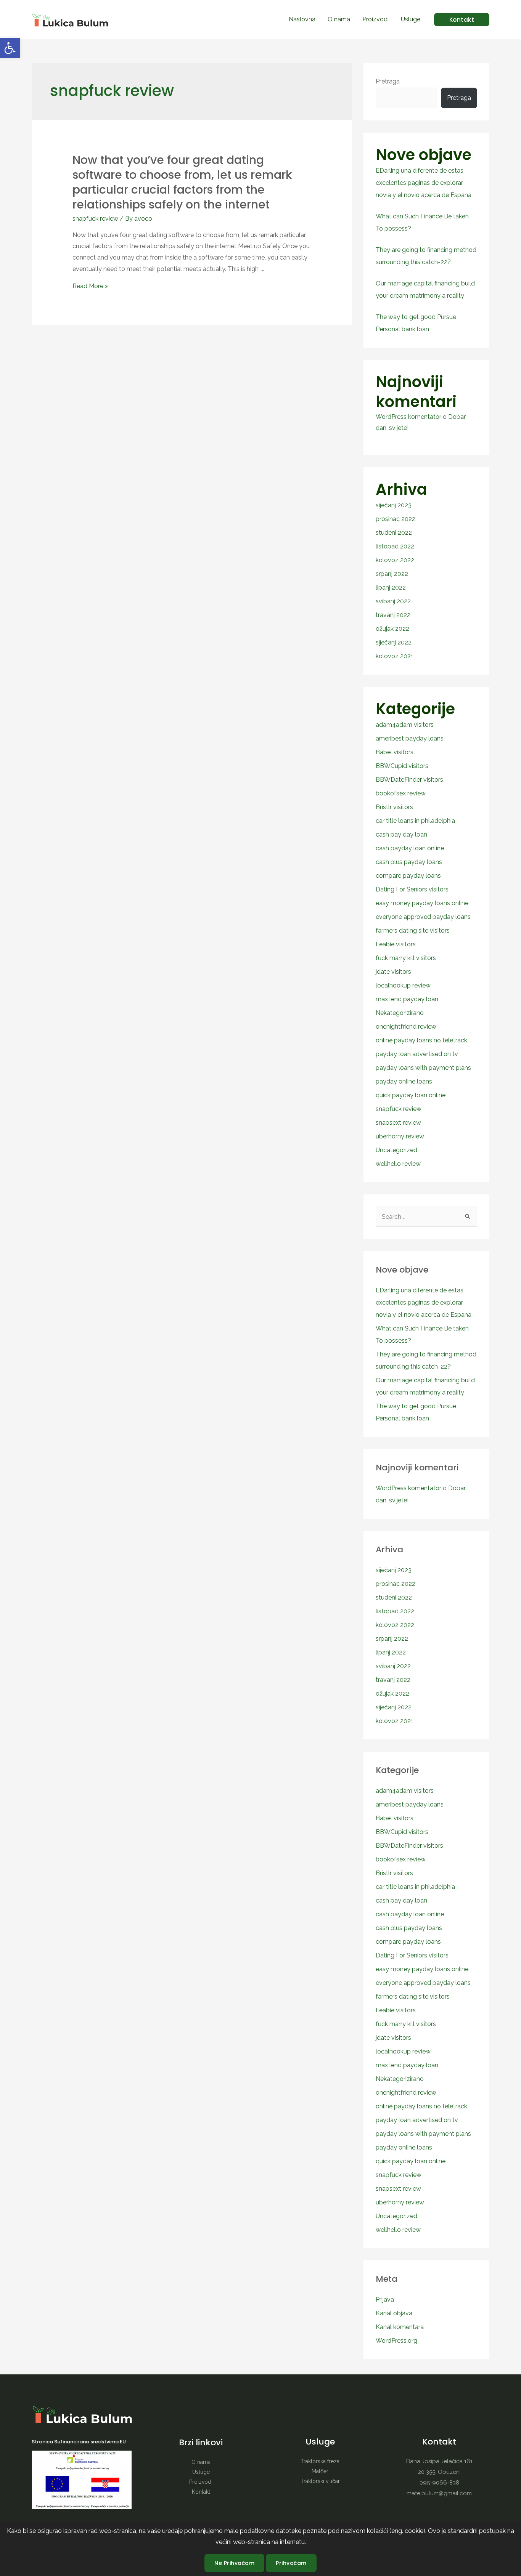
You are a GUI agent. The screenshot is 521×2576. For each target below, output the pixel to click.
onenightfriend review (406, 1027)
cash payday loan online (410, 848)
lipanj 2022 (391, 587)
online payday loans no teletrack (421, 1040)
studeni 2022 (394, 533)
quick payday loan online (411, 1095)
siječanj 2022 (394, 642)
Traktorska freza (320, 2461)
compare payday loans (408, 876)
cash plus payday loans (409, 862)
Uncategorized (396, 1150)
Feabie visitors (396, 944)
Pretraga (388, 81)
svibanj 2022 (393, 601)
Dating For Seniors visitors (412, 889)
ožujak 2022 (392, 629)
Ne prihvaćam (234, 2563)
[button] (10, 48)
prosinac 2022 (396, 519)
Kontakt (201, 2492)
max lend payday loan (407, 999)
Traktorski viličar (320, 2481)
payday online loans (404, 1081)
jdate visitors (393, 972)
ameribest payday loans (410, 738)
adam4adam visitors (405, 725)
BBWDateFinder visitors (409, 780)
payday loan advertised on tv (417, 1054)
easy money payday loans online (422, 903)
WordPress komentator (408, 417)
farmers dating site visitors (413, 931)
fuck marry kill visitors (406, 958)
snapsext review (398, 1123)
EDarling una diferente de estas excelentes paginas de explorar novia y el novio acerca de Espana (424, 183)
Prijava (385, 2299)
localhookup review (403, 985)
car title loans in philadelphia (415, 821)
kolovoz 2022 (395, 560)
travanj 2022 (393, 615)
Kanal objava (394, 2313)
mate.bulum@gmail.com (439, 2493)
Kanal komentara (400, 2327)
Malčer (320, 2471)
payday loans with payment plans (423, 1068)
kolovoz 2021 (395, 656)
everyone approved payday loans (423, 917)
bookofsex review (401, 793)
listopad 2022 (395, 546)
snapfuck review (95, 219)
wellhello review (398, 1164)
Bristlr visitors (394, 807)
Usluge (411, 19)
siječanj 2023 (394, 505)
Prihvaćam (291, 2563)
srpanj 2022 (392, 574)
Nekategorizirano (400, 1013)
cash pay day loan (401, 834)
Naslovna (302, 19)
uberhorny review (400, 1136)
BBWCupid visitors (402, 766)
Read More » (90, 286)
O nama (339, 19)
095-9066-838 (439, 2483)
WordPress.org (396, 2341)
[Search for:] (426, 1217)
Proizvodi (375, 19)
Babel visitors (395, 752)
